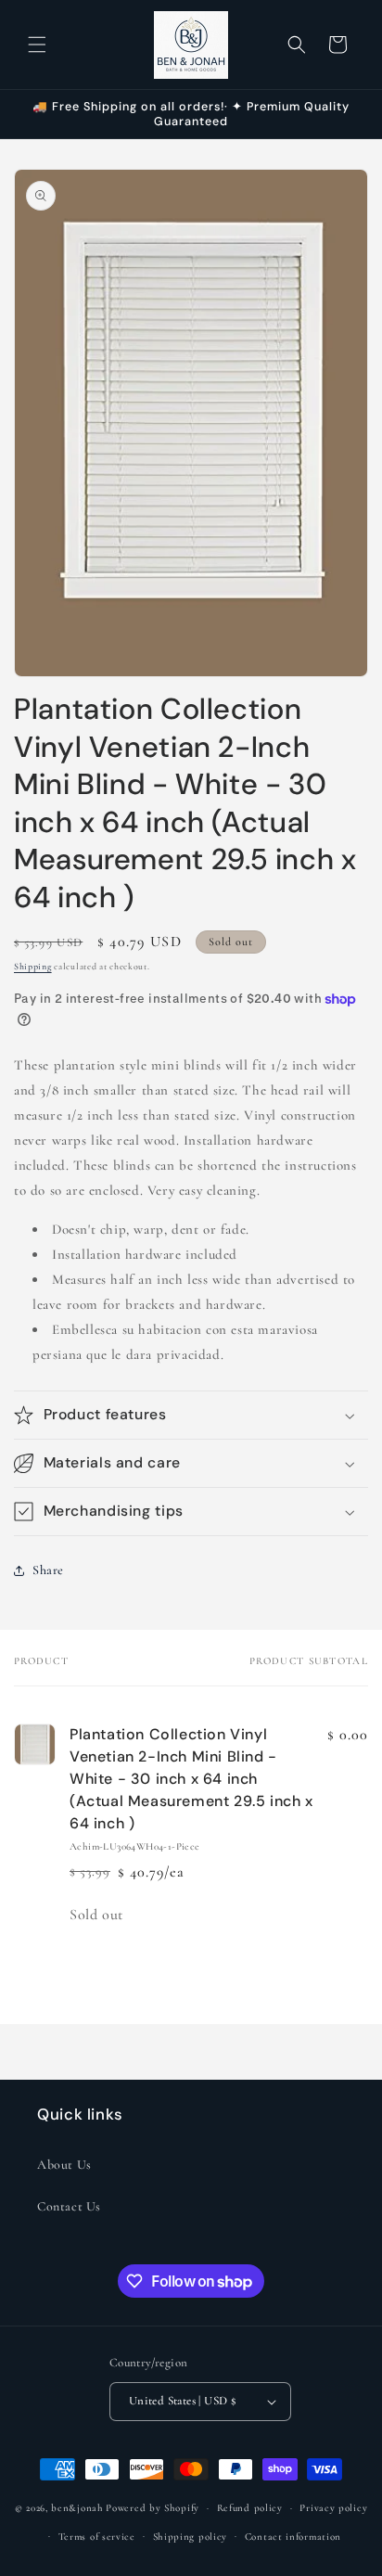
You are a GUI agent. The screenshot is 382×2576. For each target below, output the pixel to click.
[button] (37, 45)
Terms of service (97, 2537)
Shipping (33, 967)
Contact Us (69, 2206)
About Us (64, 2165)
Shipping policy (191, 2537)
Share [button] (48, 1570)
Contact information (293, 2537)
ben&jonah (77, 2508)
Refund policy (250, 2508)
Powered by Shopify (153, 2508)
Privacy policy (333, 2508)
